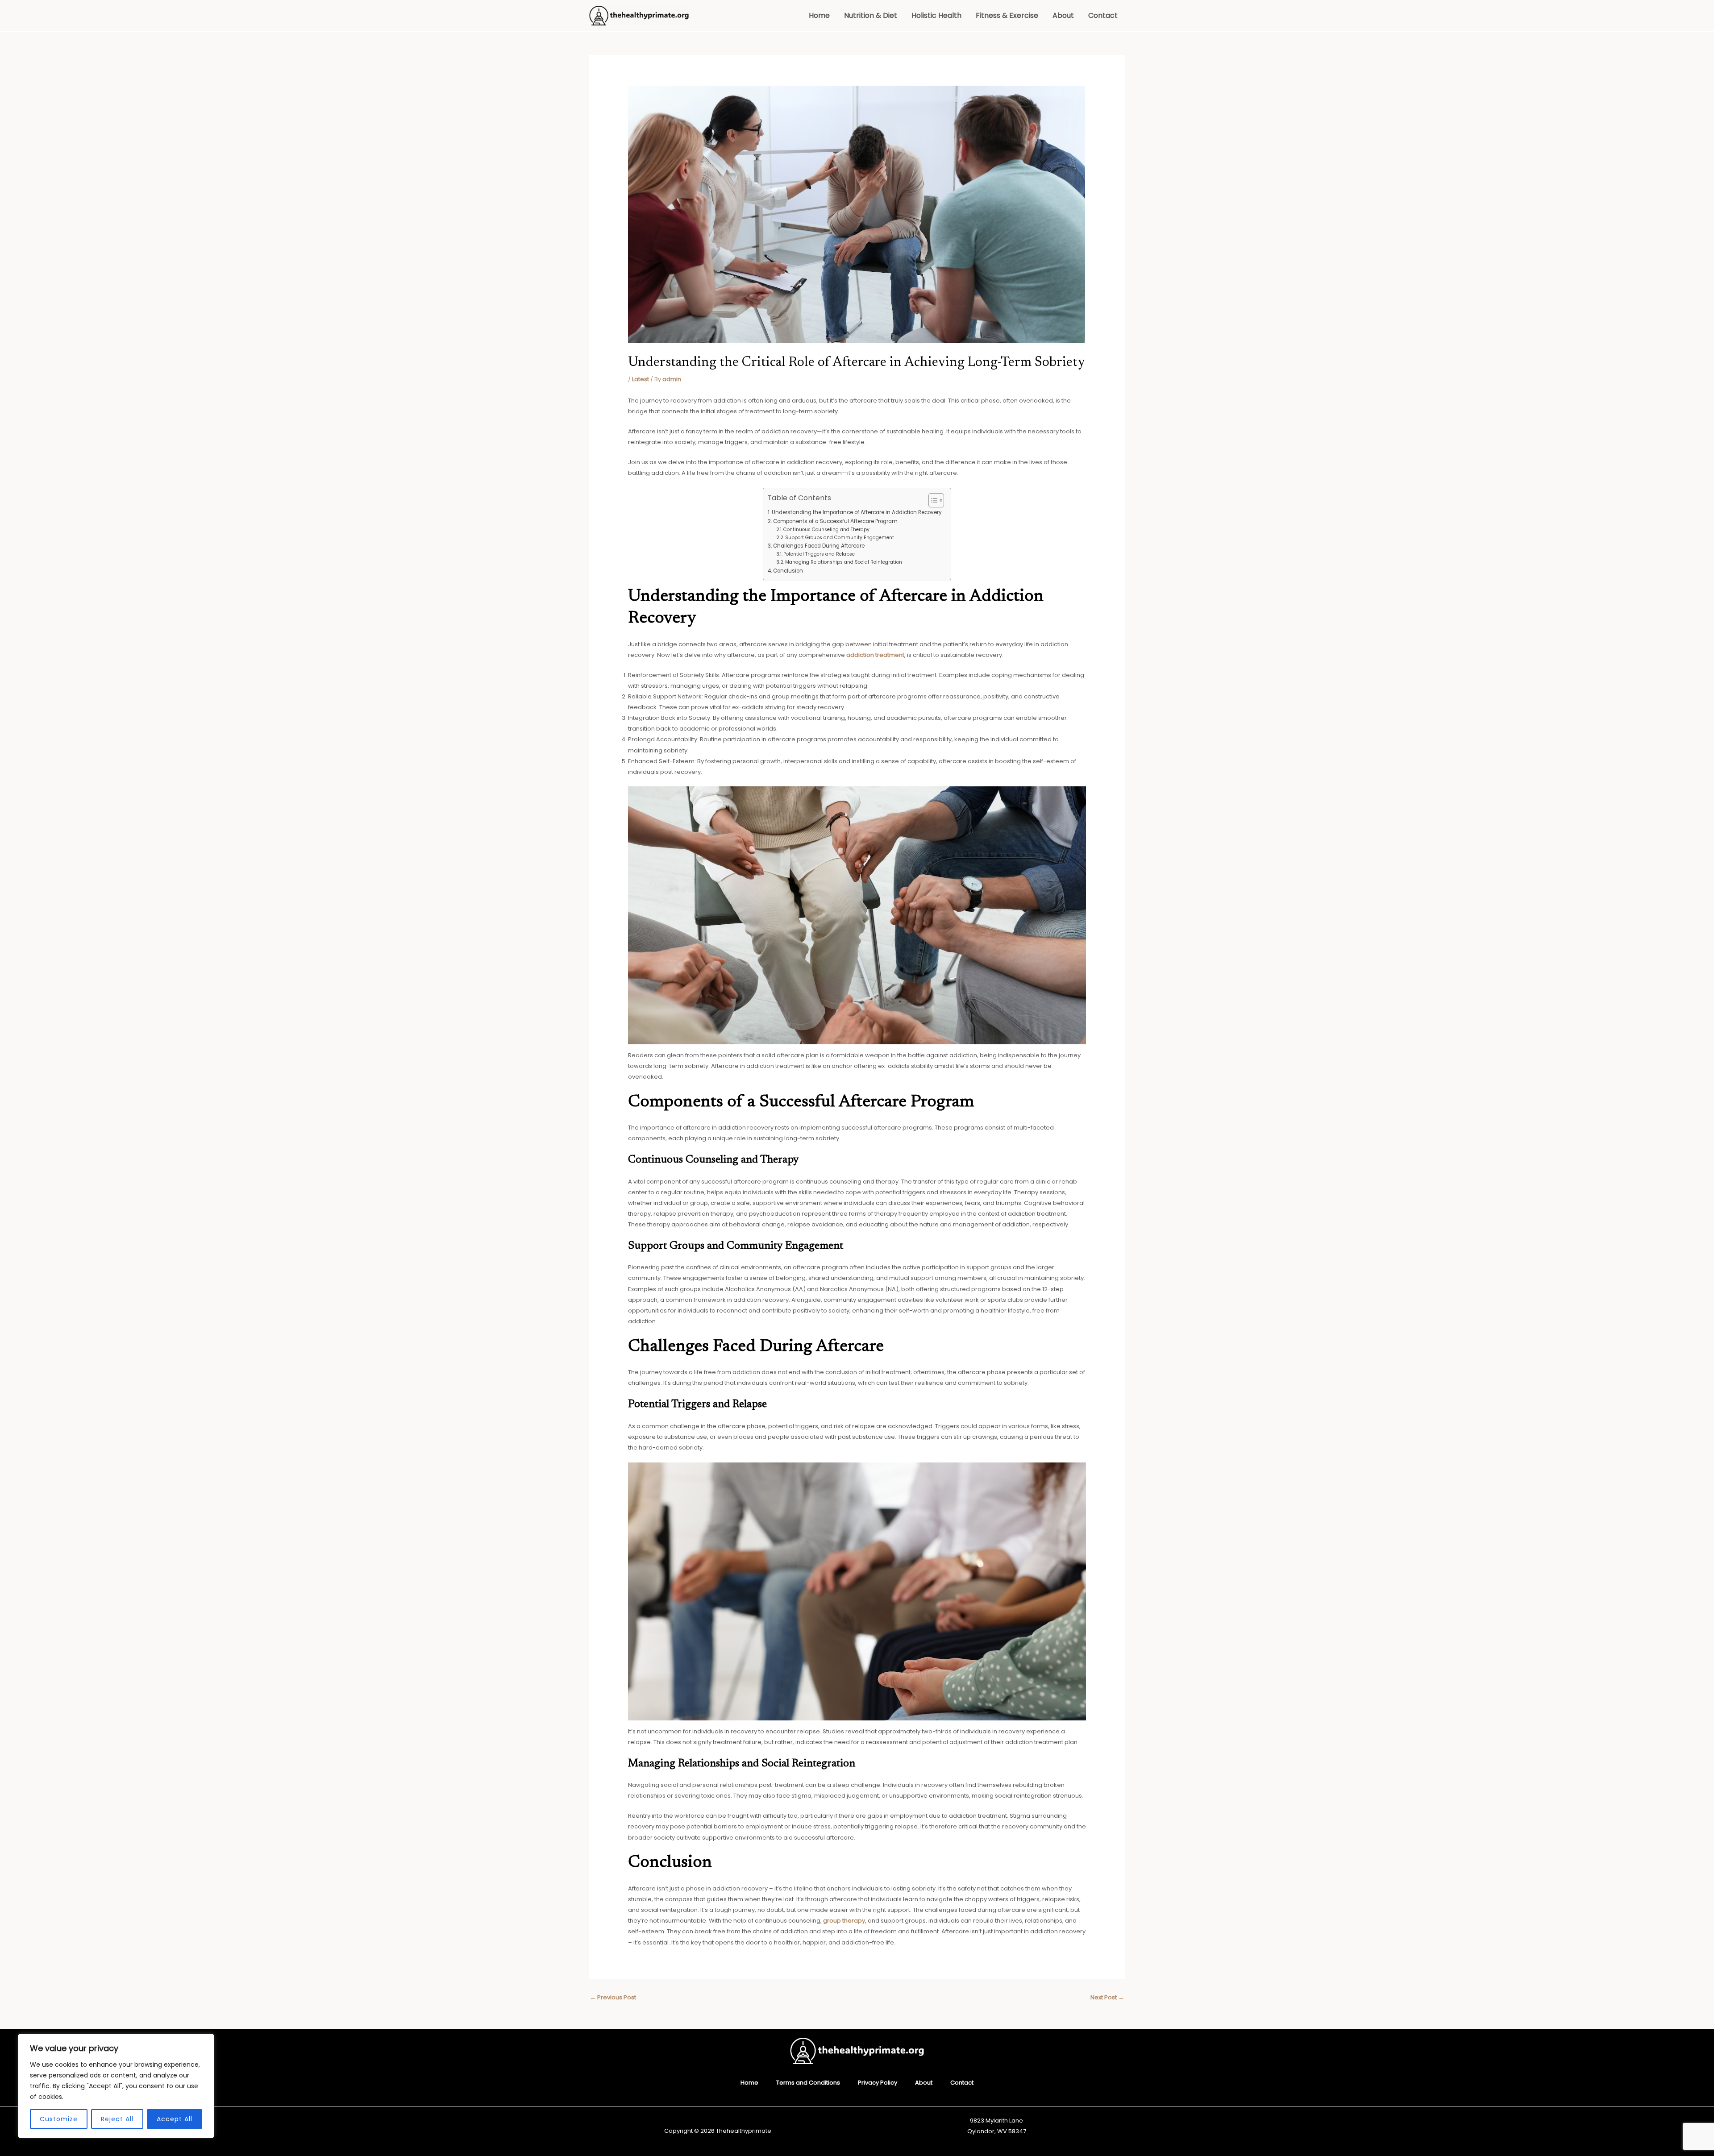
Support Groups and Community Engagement (840, 538)
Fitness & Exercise (1007, 15)
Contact (1103, 15)
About (1063, 15)
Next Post (1107, 1997)
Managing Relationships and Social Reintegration (844, 562)
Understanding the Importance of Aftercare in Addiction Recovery (857, 512)
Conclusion (788, 571)
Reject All (117, 2119)
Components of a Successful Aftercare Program (835, 521)
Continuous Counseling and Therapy (826, 530)
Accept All (175, 2119)
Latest (641, 379)
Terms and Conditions (808, 2083)
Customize (59, 2119)
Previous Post (613, 1997)
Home (819, 15)
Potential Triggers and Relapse (819, 554)
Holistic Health (936, 15)
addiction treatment (875, 655)
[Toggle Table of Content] (932, 500)
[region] (116, 2086)
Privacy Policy (878, 2083)
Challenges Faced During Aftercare (819, 546)
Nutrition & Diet (871, 15)
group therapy (844, 1921)
